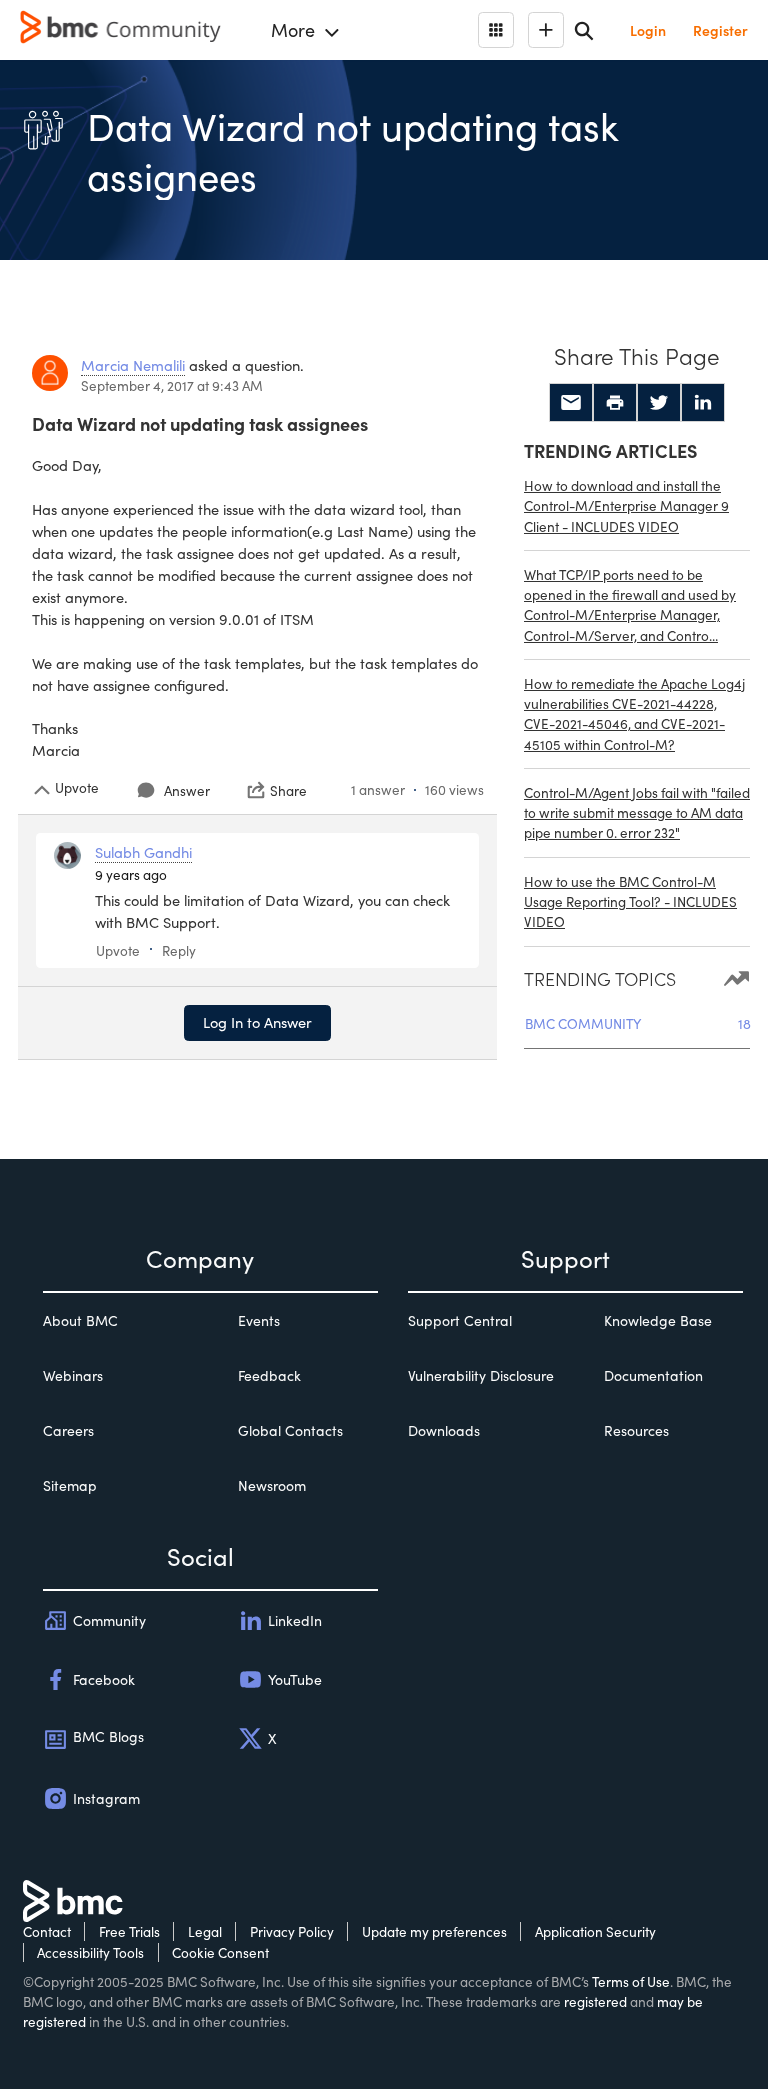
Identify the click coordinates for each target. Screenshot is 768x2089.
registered (595, 2001)
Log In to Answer (257, 1022)
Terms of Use (631, 1981)
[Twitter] (659, 403)
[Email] (571, 403)
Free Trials (129, 1931)
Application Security (595, 1931)
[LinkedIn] (703, 403)
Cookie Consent (220, 1952)
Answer (187, 790)
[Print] (615, 403)
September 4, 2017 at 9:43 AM (172, 385)
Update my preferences (434, 1931)
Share (288, 790)
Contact (47, 1931)
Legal (205, 1931)
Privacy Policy (292, 1931)
